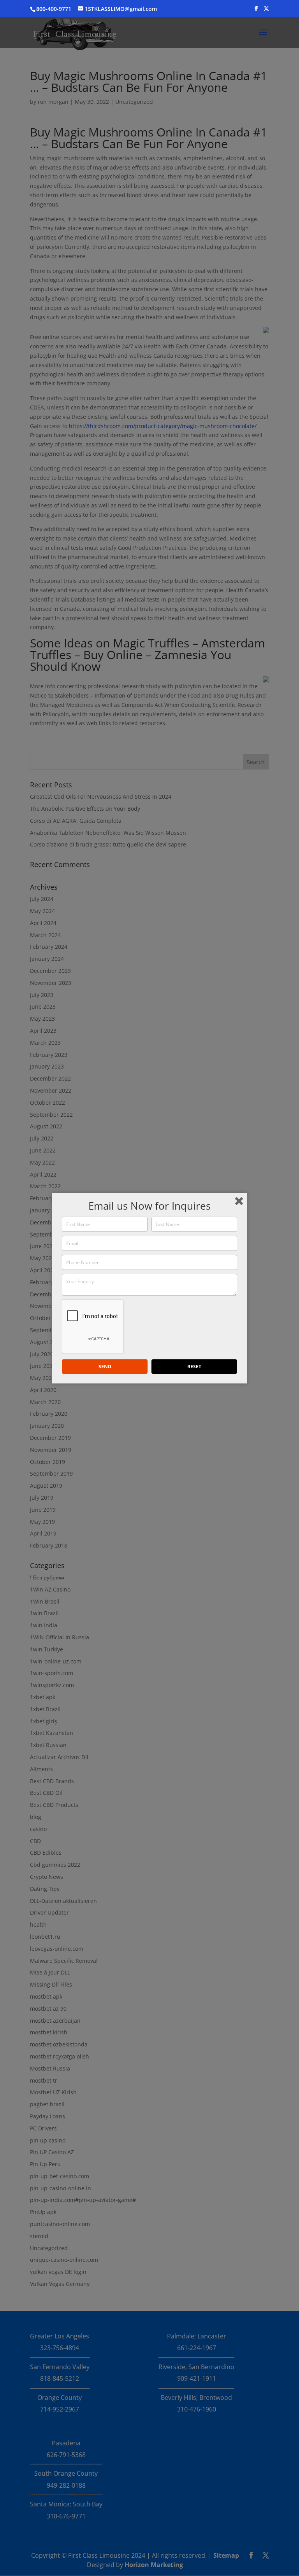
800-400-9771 (54, 9)
